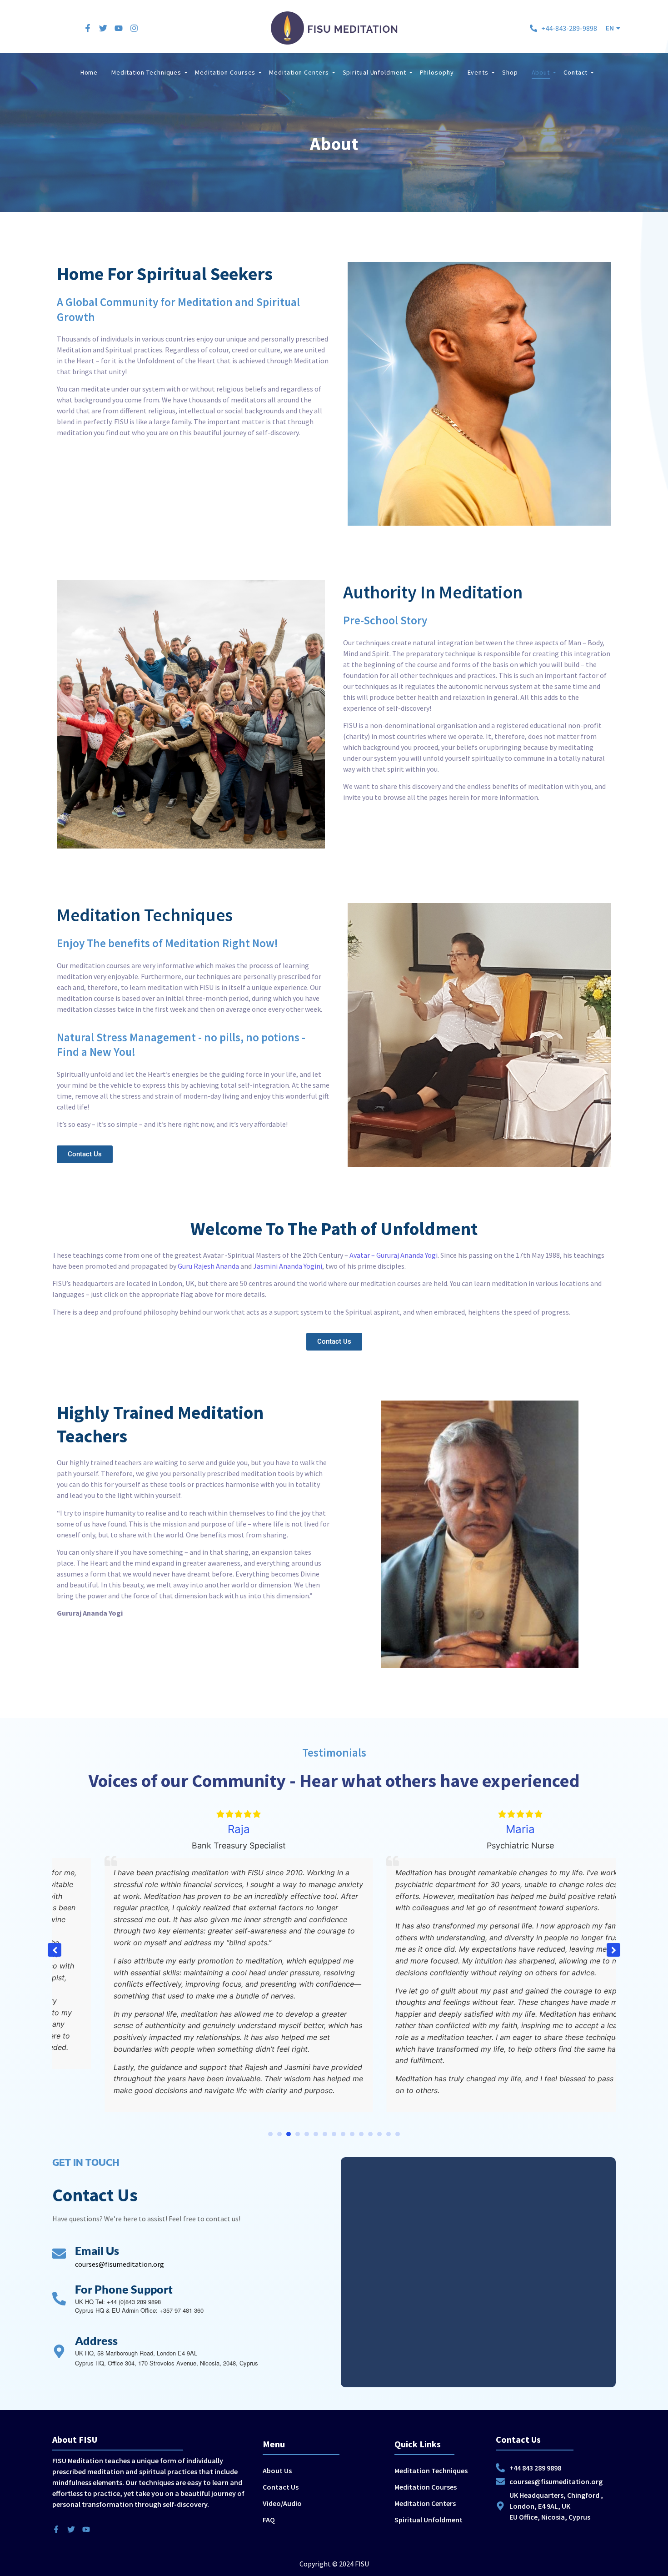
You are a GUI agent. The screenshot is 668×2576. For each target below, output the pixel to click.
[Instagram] (134, 28)
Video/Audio (282, 2503)
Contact (576, 72)
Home (89, 72)
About (541, 72)
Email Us (97, 2250)
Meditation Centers (299, 72)
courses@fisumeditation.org (120, 2264)
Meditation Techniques (146, 72)
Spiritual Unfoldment (374, 72)
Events (478, 72)
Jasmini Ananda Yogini (288, 1266)
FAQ (269, 2520)
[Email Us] (59, 2255)
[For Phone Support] (59, 2300)
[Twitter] (103, 28)
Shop (510, 72)
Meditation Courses (225, 72)
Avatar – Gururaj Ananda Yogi (394, 1255)
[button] (613, 28)
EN (610, 28)
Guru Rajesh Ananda (208, 1266)
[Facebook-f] (88, 28)
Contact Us (281, 2487)
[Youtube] (119, 28)
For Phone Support (124, 2289)
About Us (277, 2471)
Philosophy (437, 72)
